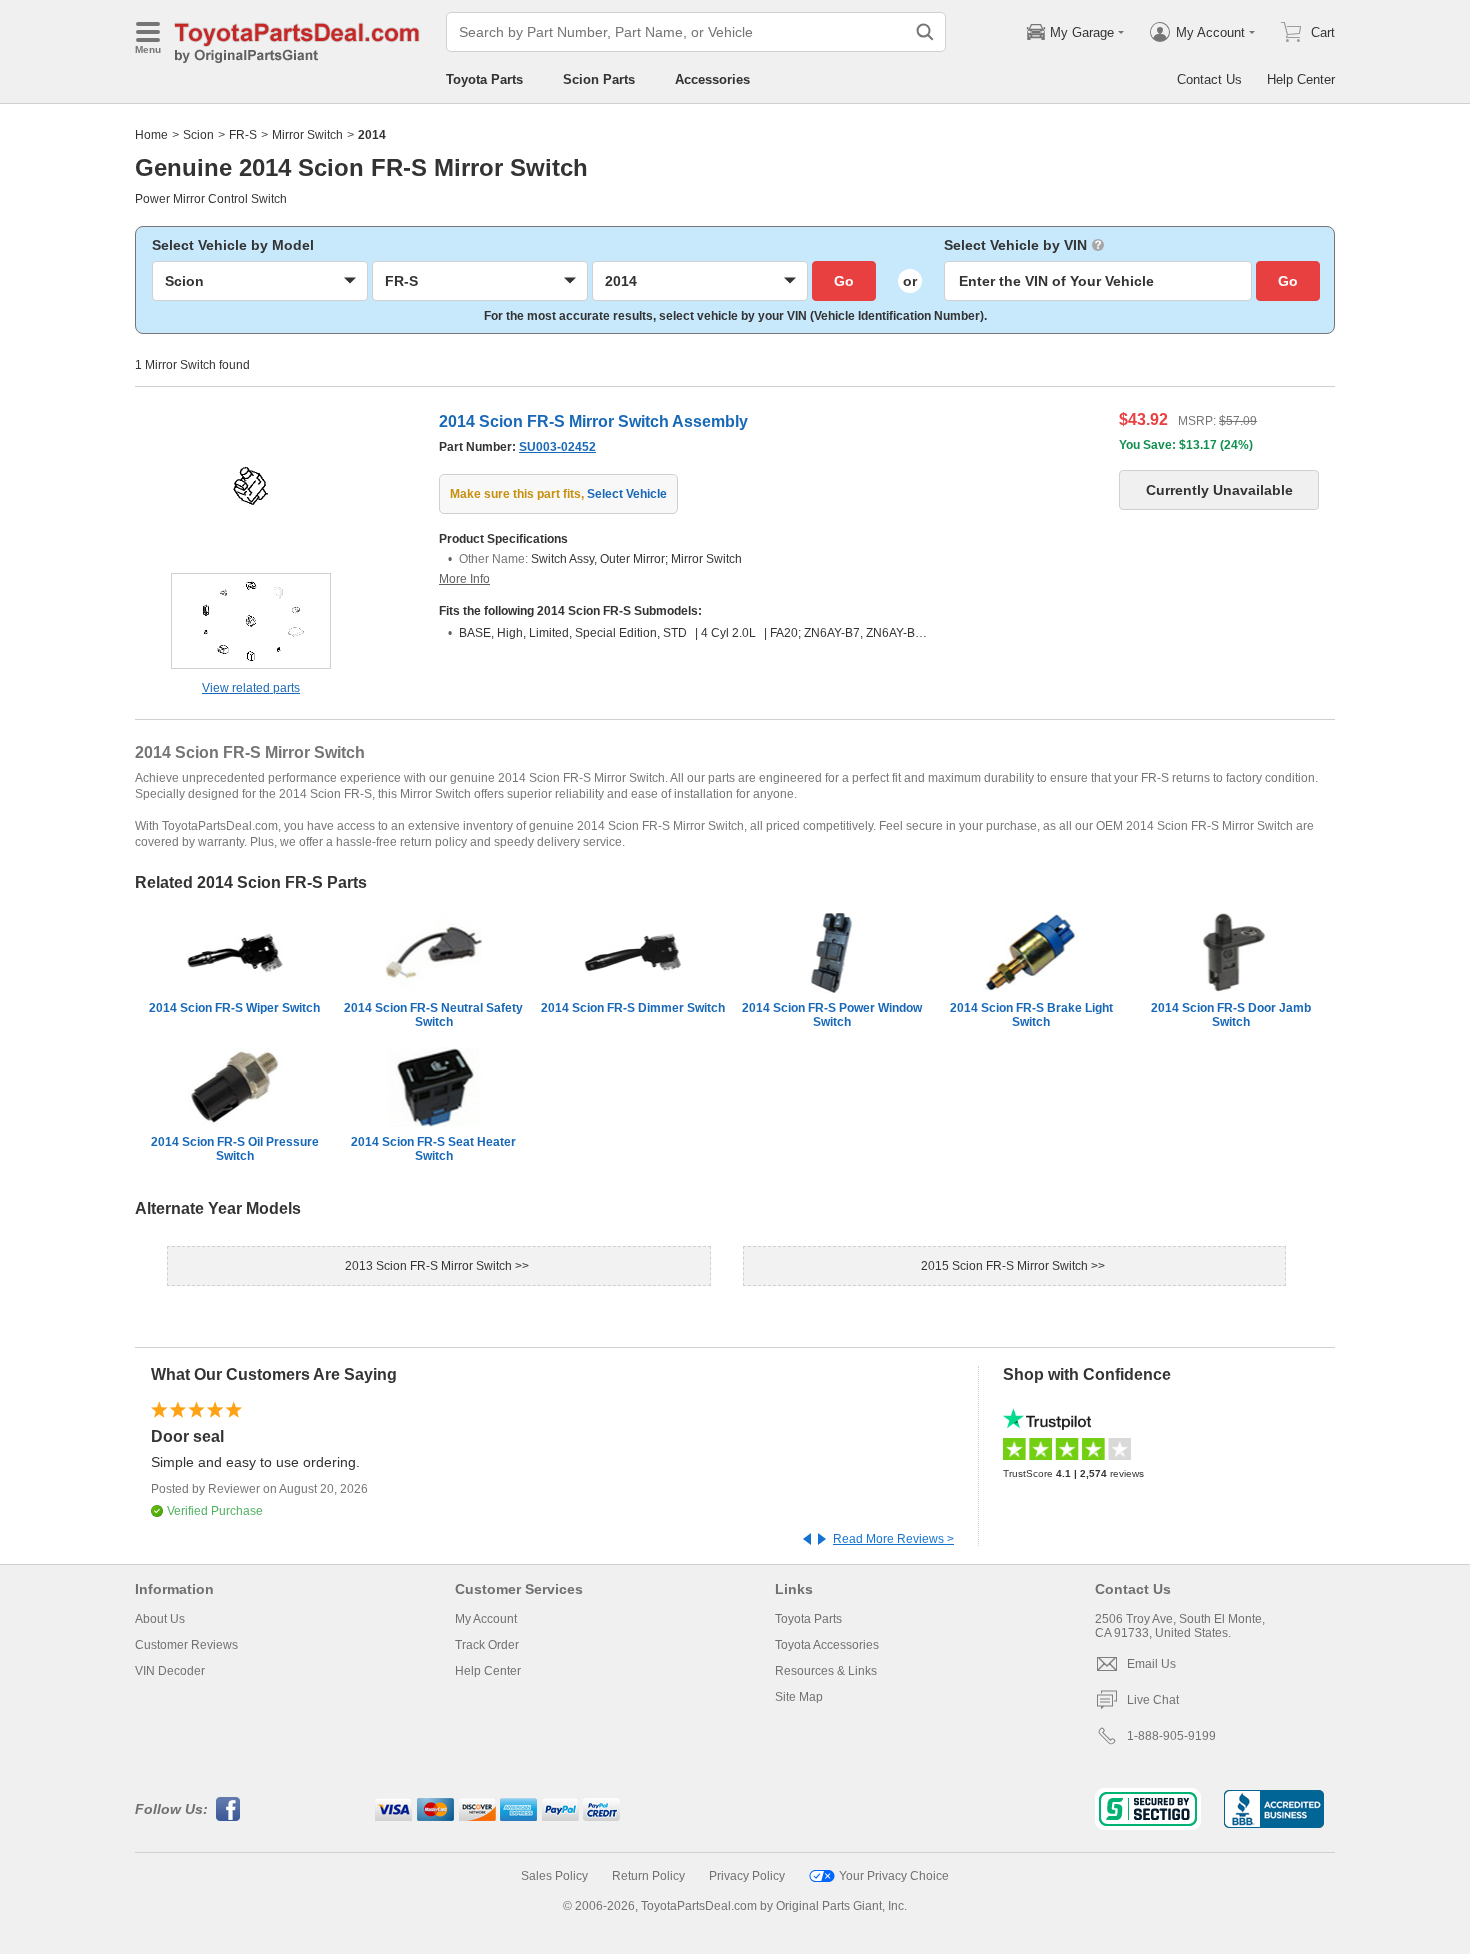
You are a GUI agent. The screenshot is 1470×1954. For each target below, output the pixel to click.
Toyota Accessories (827, 1645)
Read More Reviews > (893, 1539)
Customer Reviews (186, 1645)
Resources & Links (826, 1671)
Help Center (1301, 79)
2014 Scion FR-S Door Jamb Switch (1231, 1015)
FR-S (243, 135)
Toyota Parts (484, 79)
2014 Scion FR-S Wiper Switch (234, 1008)
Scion (198, 135)
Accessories (712, 79)
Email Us (1151, 1664)
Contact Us (1209, 79)
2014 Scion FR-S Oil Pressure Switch (235, 1149)
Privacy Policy (747, 1876)
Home (151, 135)
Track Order (487, 1645)
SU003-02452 (557, 447)
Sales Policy (554, 1876)
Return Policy (648, 1876)
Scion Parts (599, 79)
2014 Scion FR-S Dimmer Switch (633, 1008)
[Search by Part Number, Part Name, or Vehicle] (925, 32)
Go (844, 281)
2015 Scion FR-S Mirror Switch (1006, 1266)
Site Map (799, 1697)
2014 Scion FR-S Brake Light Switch (1031, 1015)
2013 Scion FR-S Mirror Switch (430, 1266)
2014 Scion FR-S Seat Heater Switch (433, 1149)
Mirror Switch (307, 135)
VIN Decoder (170, 1671)
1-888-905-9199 (1171, 1736)
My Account (486, 1619)
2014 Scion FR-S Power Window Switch (832, 1015)
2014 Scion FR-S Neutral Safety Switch (433, 1015)
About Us (160, 1619)
